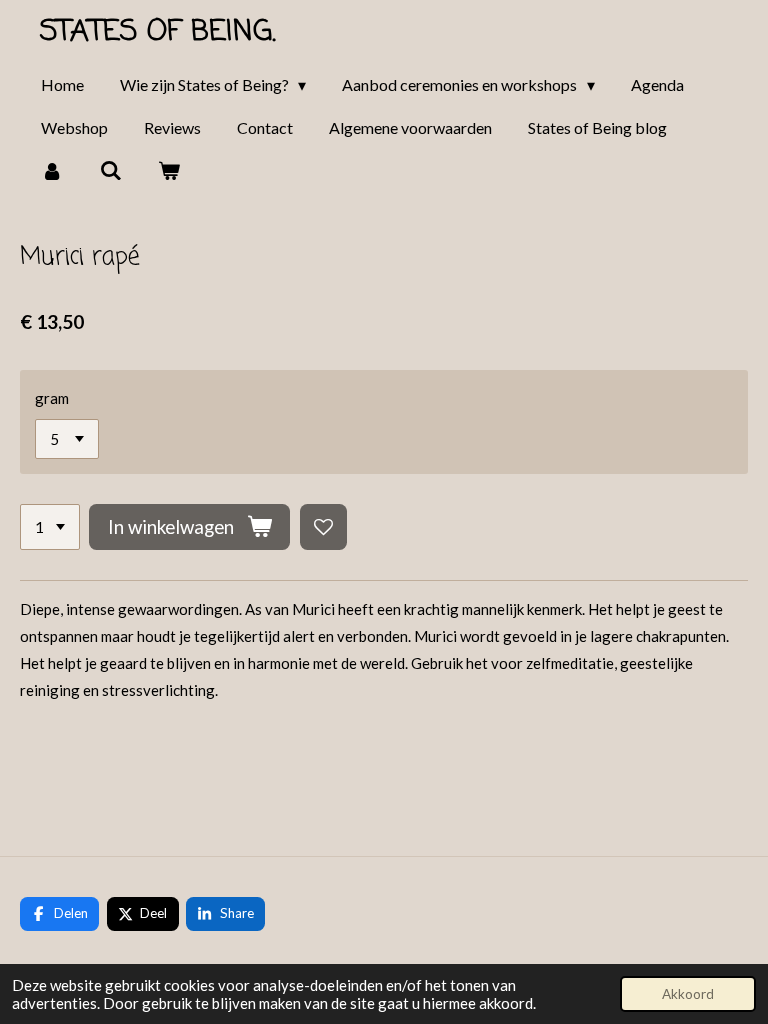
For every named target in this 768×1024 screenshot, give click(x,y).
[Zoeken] (110, 170)
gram (52, 398)
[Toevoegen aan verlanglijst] (323, 527)
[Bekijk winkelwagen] (169, 170)
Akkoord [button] (688, 994)
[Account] (52, 170)
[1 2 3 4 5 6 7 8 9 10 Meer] (50, 527)
